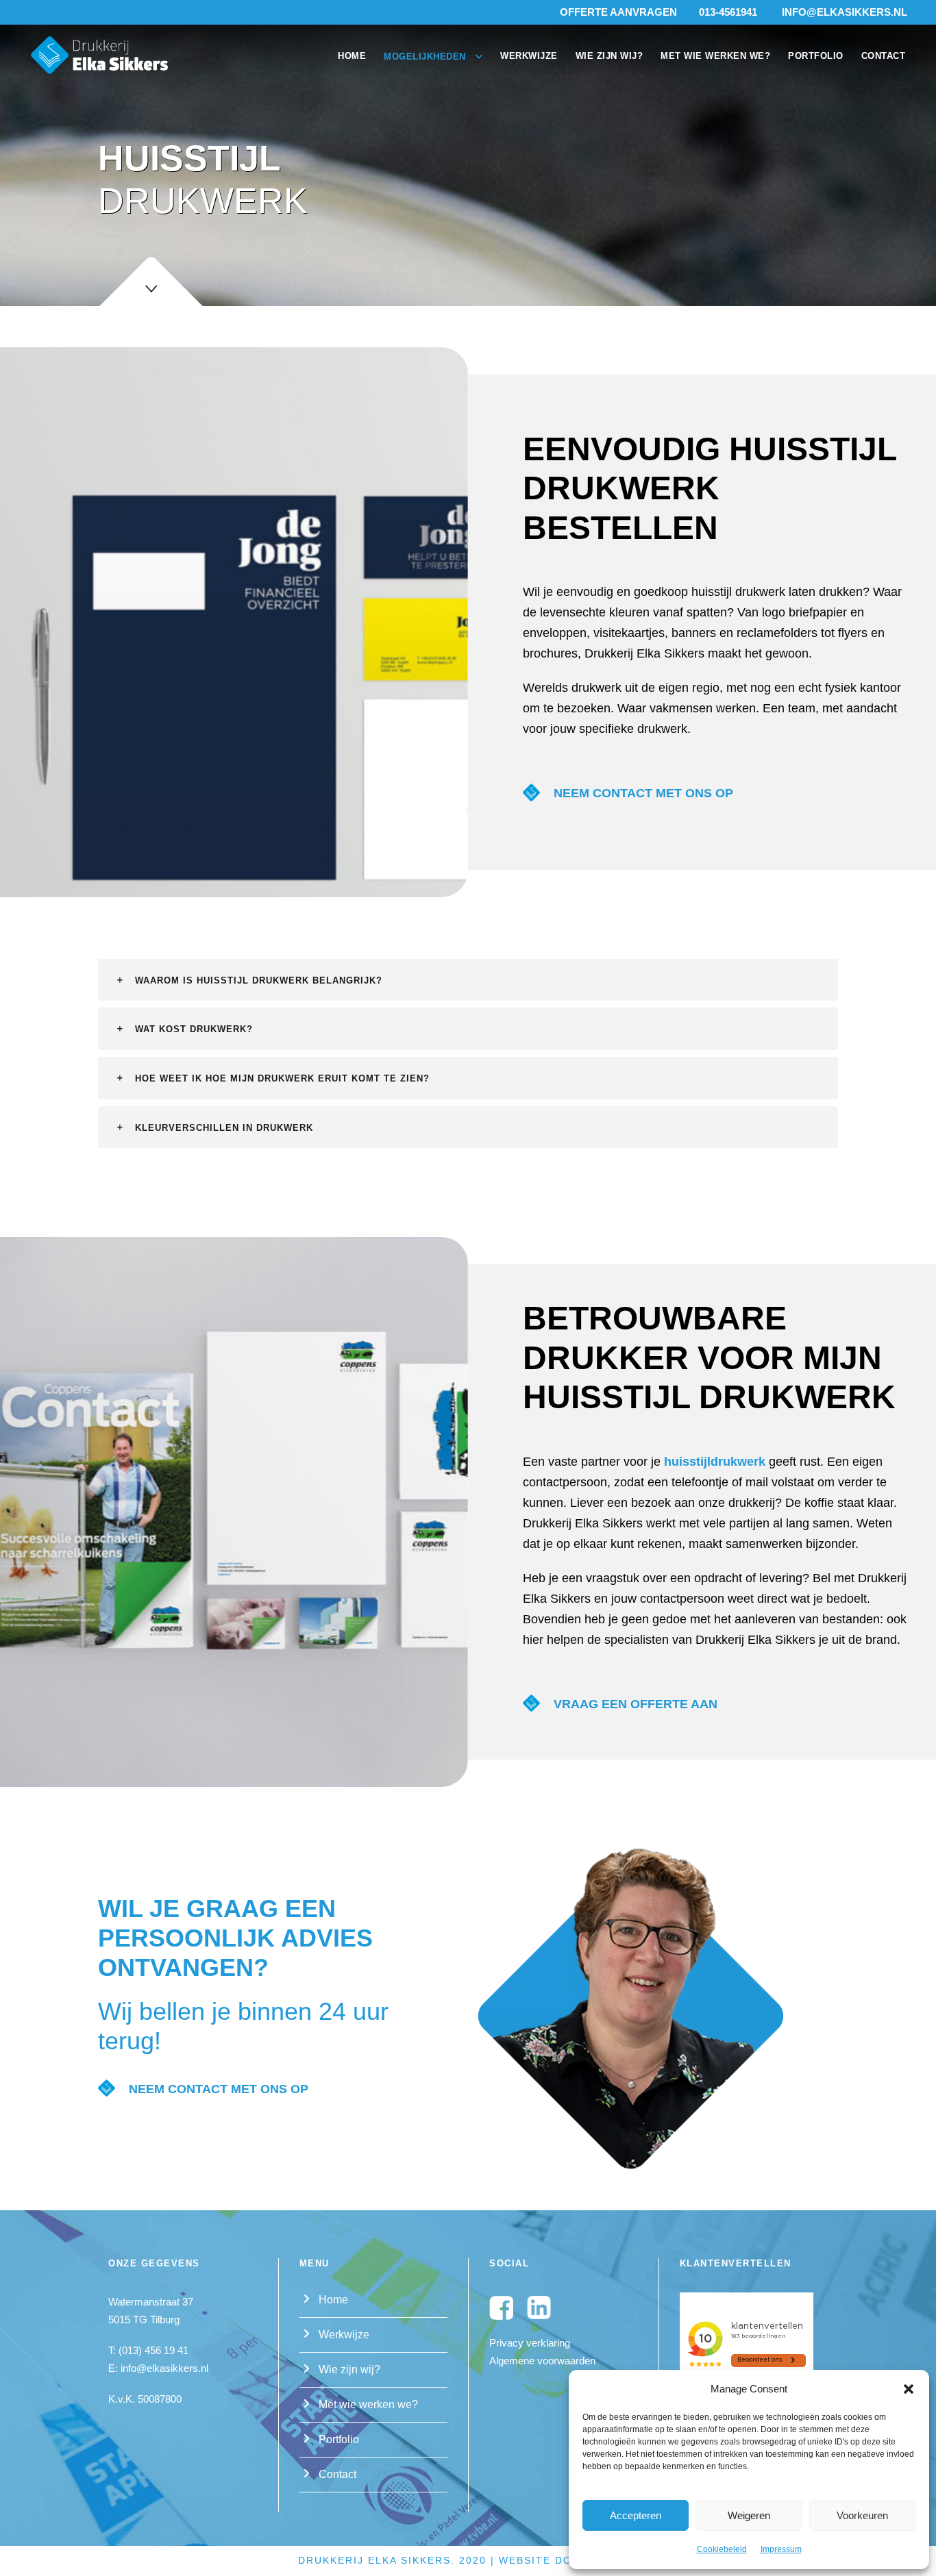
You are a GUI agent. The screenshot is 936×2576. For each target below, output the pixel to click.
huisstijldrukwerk (715, 1462)
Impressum (781, 2549)
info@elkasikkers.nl (845, 12)
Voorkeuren (862, 2515)
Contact (884, 56)
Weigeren (749, 2515)
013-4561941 (728, 12)
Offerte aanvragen (618, 12)
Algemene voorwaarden (542, 2360)
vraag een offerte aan (636, 1704)
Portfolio (816, 56)
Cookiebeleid (722, 2549)
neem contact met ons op (643, 793)
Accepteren (636, 2515)
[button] (909, 2389)
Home (352, 56)
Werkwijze (529, 56)
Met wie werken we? (715, 56)
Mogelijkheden (425, 57)
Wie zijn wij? (609, 56)
